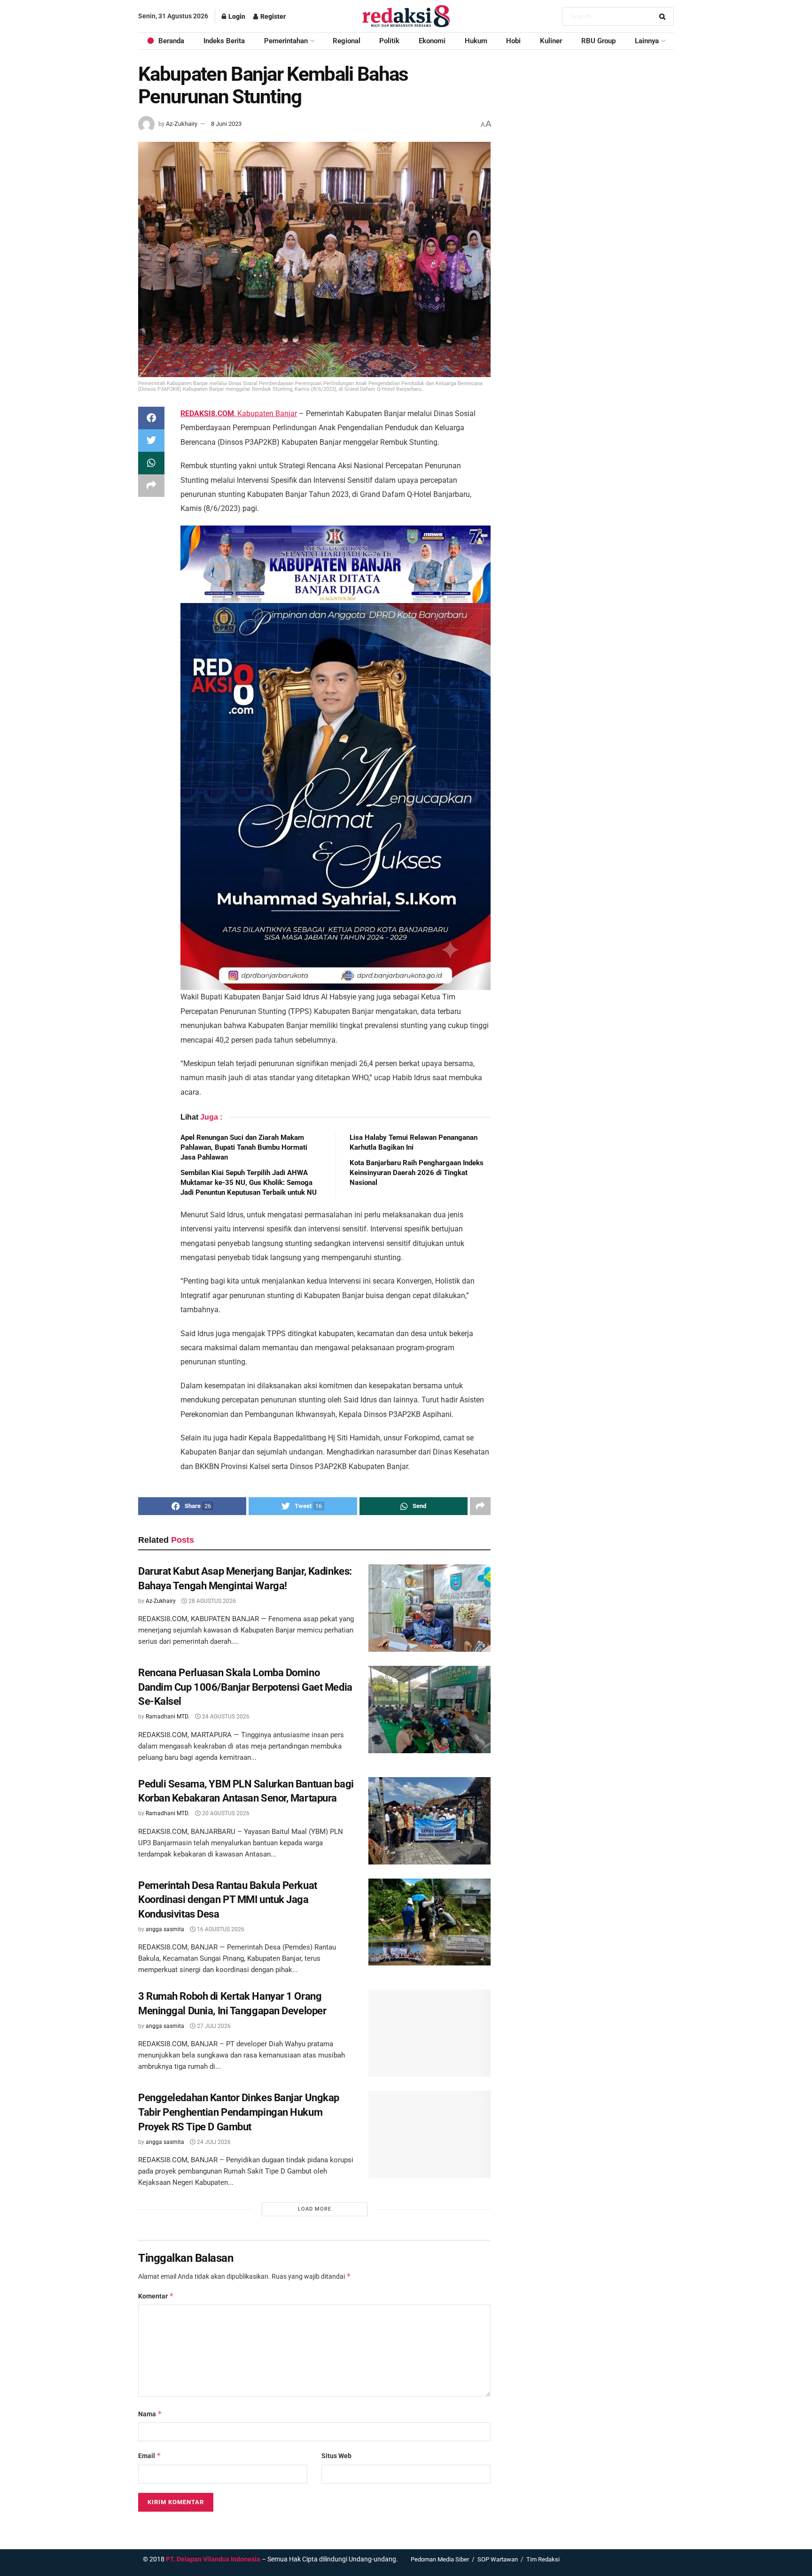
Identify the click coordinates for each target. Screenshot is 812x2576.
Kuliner (551, 41)
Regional (347, 41)
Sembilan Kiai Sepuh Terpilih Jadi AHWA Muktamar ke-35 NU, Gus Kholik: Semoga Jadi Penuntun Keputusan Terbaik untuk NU (249, 1183)
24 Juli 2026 (213, 2142)
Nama (150, 2414)
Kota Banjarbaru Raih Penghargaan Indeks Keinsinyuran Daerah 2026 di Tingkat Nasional (417, 1173)
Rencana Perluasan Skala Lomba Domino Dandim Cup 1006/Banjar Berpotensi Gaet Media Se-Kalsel (245, 1687)
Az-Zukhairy (182, 124)
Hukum (476, 41)
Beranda (171, 41)
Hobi (513, 41)
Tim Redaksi (543, 2559)
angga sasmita (165, 1929)
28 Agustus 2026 (211, 1601)
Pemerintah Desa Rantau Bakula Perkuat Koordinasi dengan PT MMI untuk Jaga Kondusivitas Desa (228, 1900)
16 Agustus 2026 (220, 1929)
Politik (389, 41)
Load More (315, 2209)
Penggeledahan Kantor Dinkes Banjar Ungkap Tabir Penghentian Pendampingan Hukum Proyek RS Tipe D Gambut (239, 2112)
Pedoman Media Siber (440, 2559)
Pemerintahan (286, 41)
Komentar (156, 2296)
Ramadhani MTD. (168, 1717)
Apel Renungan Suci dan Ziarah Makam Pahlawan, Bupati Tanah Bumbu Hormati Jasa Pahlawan (244, 1147)
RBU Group (598, 41)
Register (272, 16)
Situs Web (336, 2456)
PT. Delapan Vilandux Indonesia (213, 2559)
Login (236, 16)
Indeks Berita (224, 41)
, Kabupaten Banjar (239, 414)
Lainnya (647, 41)
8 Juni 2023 (226, 124)
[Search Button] (664, 16)
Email (150, 2456)
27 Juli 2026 (213, 2026)
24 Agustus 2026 (225, 1717)
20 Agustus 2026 (225, 1813)
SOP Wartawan (498, 2559)
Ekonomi (432, 41)
